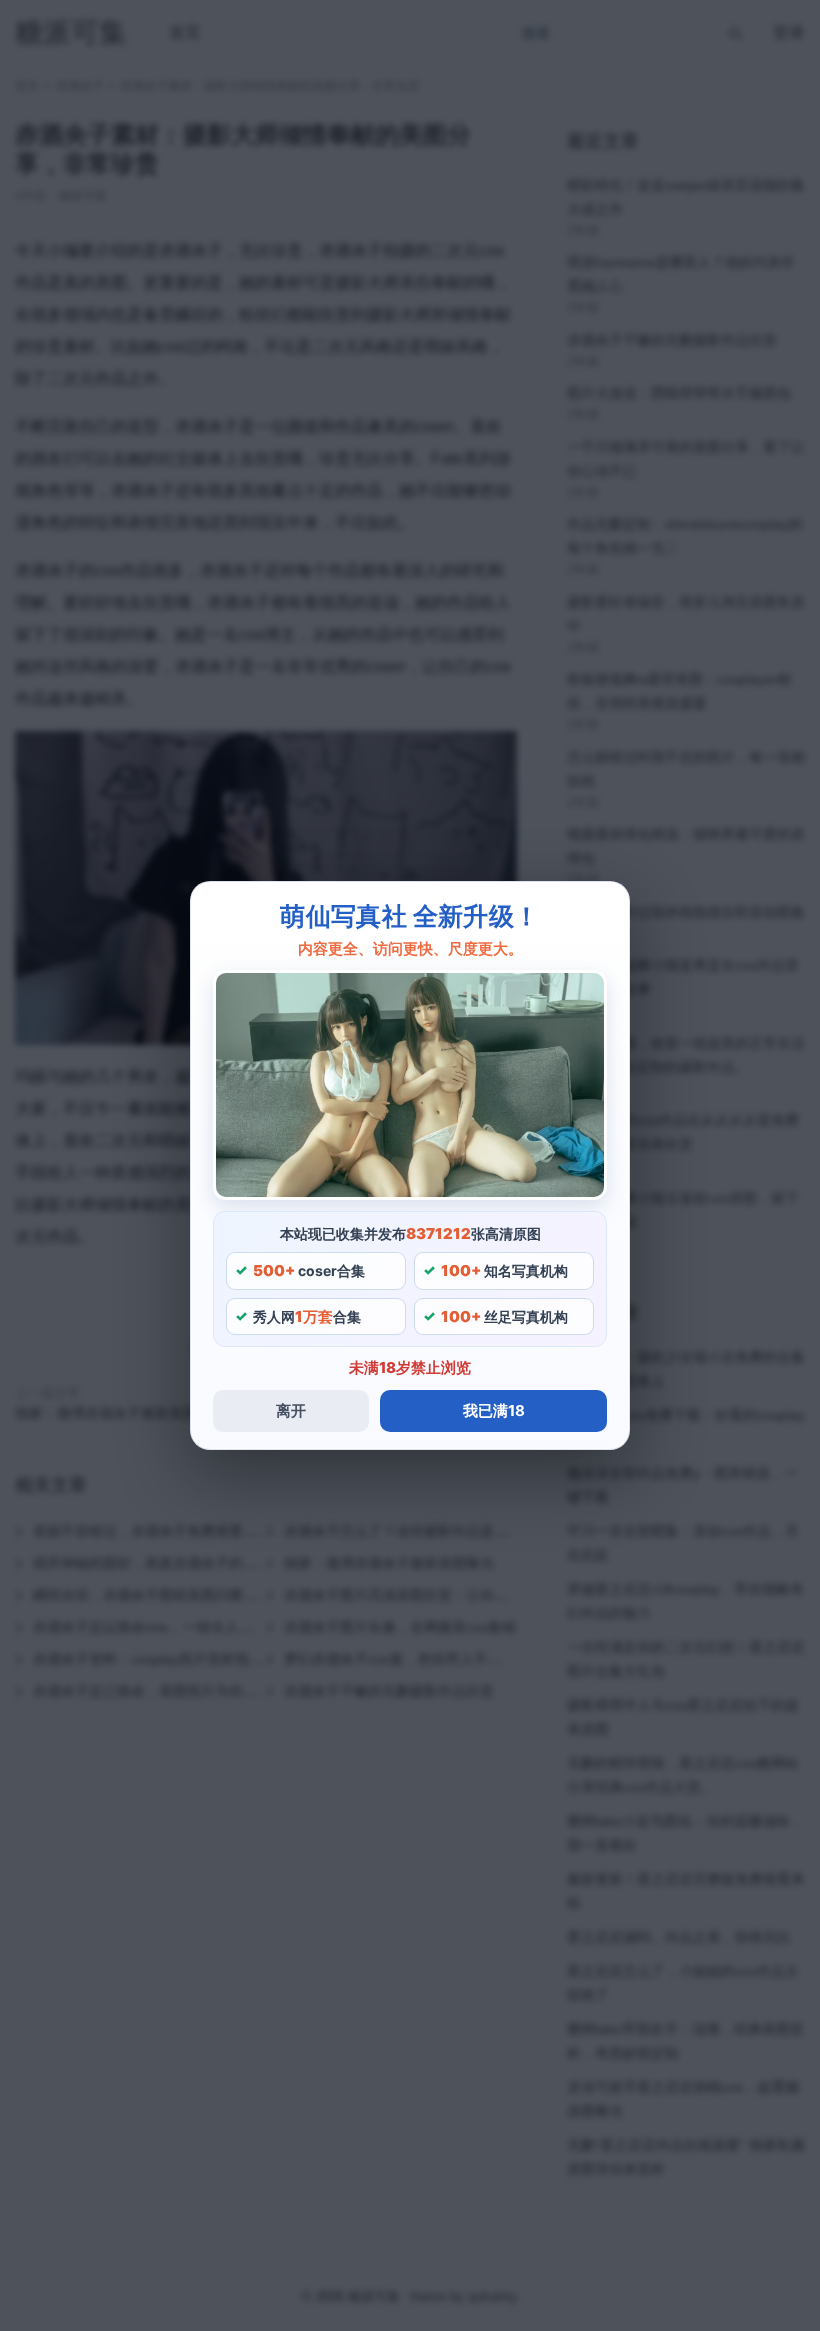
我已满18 (494, 1410)
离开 (291, 1410)
